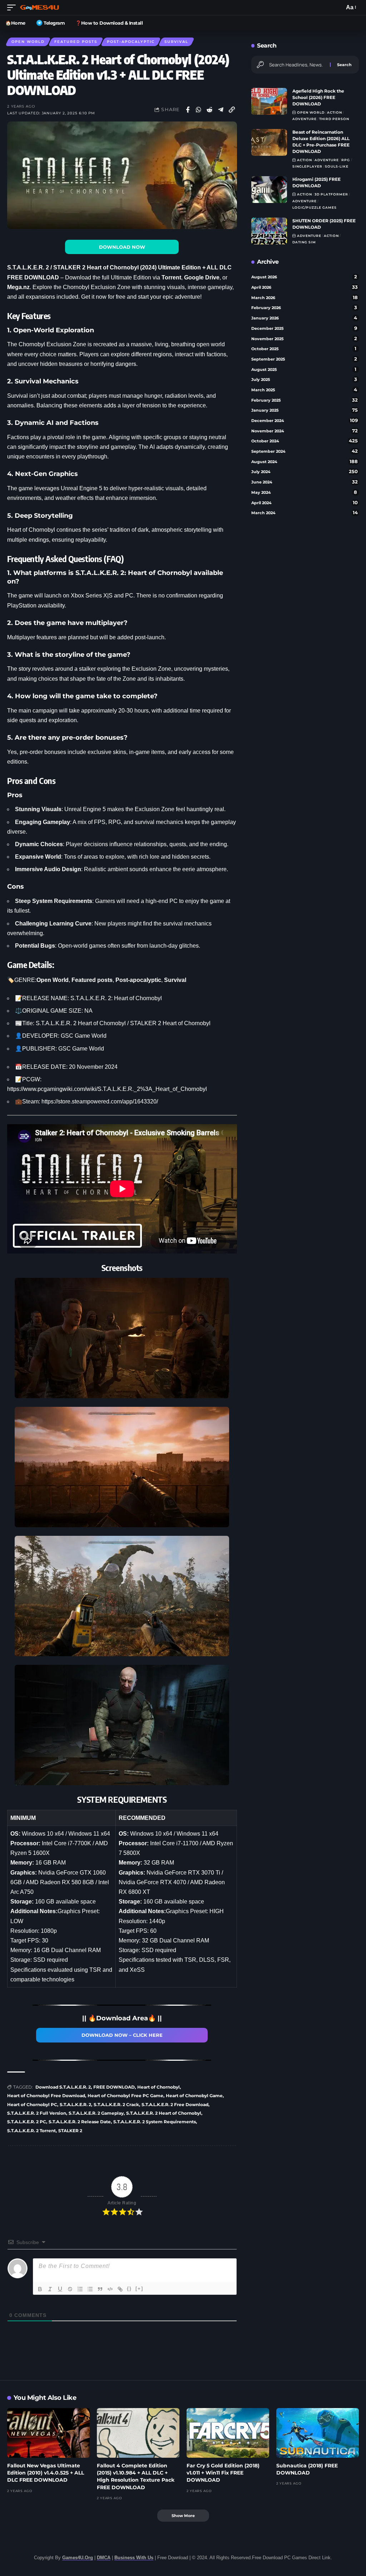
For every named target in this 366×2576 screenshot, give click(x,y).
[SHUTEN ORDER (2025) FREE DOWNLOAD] (269, 231)
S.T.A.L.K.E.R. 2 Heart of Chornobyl (164, 2113)
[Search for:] (297, 65)
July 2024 (305, 471)
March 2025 (304, 390)
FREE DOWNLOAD (114, 2087)
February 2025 (305, 400)
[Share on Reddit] (210, 110)
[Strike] (70, 2289)
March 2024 (305, 513)
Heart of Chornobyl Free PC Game (125, 2096)
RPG (346, 160)
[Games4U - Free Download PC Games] (39, 8)
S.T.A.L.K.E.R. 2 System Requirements (155, 2122)
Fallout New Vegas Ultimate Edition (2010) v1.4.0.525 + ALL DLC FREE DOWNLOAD (46, 2473)
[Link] (120, 2289)
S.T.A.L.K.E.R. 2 (75, 2105)
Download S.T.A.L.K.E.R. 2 (63, 2087)
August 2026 (304, 277)
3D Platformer (331, 194)
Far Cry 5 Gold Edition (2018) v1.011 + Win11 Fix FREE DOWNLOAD (223, 2473)
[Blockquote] (100, 2289)
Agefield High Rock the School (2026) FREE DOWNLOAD (318, 97)
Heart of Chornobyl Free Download (46, 2096)
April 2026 (305, 287)
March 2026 (305, 297)
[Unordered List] (90, 2289)
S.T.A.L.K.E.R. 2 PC (27, 2122)
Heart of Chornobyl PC (32, 2105)
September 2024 (305, 451)
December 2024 (305, 420)
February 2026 (304, 307)
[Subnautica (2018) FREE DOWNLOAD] (318, 2433)
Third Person (334, 119)
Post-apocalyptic (131, 42)
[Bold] (40, 2289)
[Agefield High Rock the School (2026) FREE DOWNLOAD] (269, 101)
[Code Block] (110, 2289)
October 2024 (305, 441)
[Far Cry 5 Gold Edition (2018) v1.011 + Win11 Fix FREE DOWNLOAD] (228, 2433)
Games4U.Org (78, 2558)
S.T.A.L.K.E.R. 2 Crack (116, 2105)
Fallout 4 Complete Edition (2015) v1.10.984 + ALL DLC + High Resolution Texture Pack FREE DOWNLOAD (136, 2476)
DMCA (104, 2558)
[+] (139, 2289)
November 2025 (304, 339)
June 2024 (305, 482)
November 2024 (305, 431)
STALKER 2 (70, 2131)
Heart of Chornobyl (159, 2087)
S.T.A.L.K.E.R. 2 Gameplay (96, 2113)
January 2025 (305, 410)
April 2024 (305, 503)
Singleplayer (307, 166)
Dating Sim (304, 242)
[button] (13, 8)
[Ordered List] (80, 2289)
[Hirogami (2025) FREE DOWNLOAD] (269, 190)
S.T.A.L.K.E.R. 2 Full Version (37, 2113)
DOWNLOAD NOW (122, 247)
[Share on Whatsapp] (199, 110)
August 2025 (304, 369)
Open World (28, 42)
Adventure (305, 119)
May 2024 (304, 492)
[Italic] (50, 2289)
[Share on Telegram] (221, 110)
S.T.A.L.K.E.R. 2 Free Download (175, 2105)
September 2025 (304, 359)
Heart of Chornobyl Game (194, 2096)
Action (335, 112)
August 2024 (305, 461)
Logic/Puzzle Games (315, 207)
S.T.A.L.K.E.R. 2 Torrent (31, 2131)
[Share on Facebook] (188, 110)
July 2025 (304, 379)
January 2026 (304, 318)
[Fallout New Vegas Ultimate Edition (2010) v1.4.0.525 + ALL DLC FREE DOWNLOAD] (48, 2433)
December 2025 (304, 328)
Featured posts (76, 42)
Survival (176, 42)
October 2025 (304, 349)
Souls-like (337, 166)
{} (129, 2289)
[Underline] (60, 2289)
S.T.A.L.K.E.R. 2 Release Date (80, 2122)
